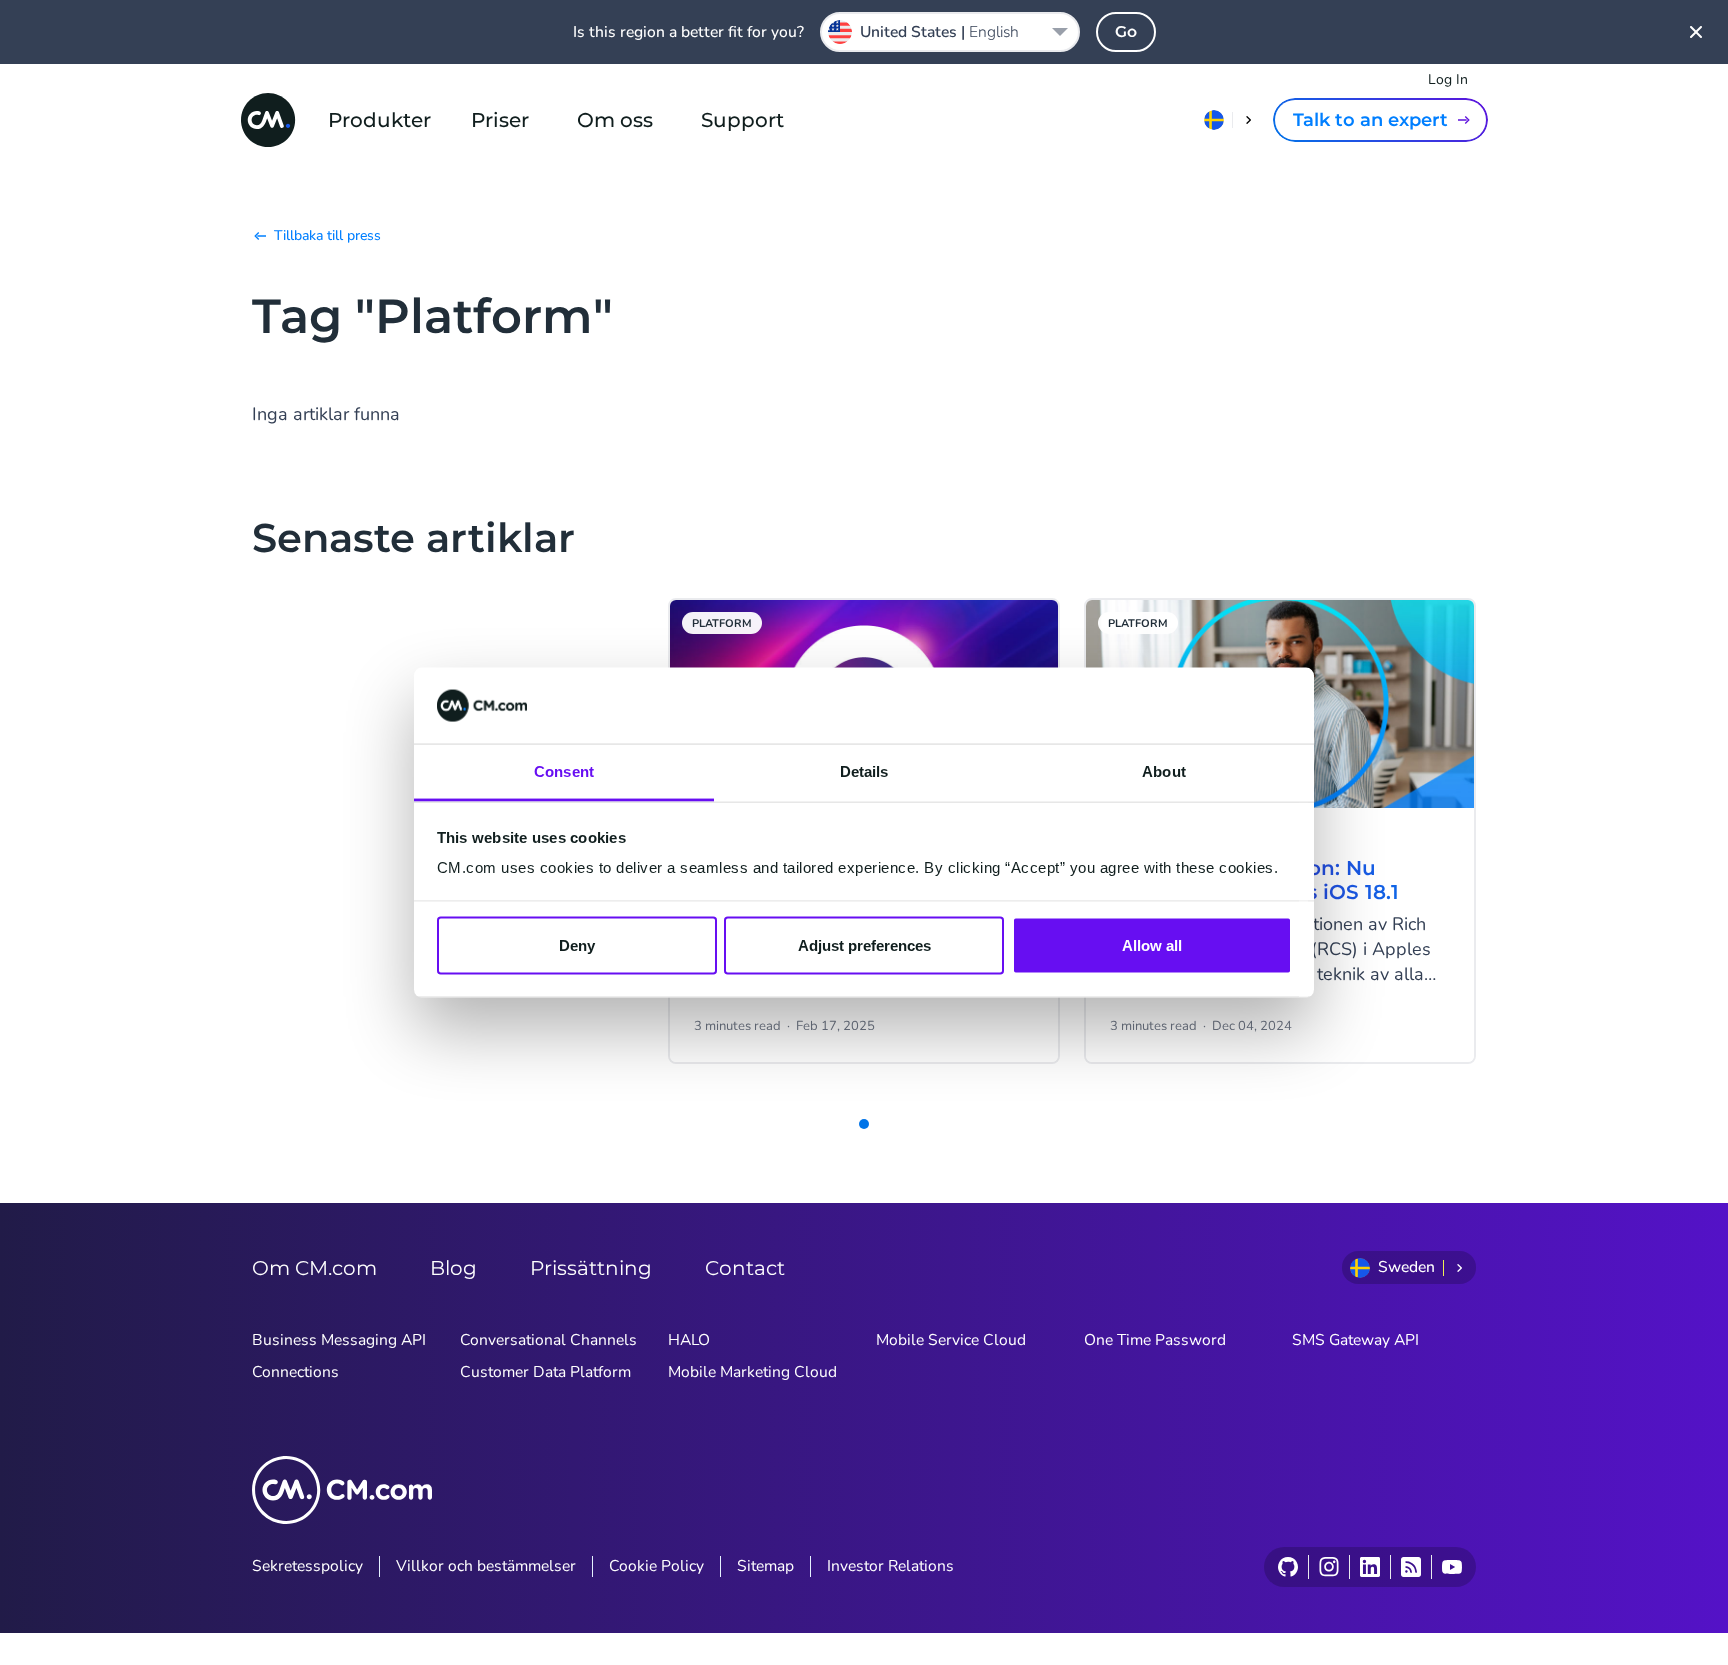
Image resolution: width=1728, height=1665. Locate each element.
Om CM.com (314, 1268)
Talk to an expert (1370, 120)
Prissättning (591, 1268)
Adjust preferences (864, 944)
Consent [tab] (564, 771)
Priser (500, 120)
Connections (295, 1372)
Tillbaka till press (327, 235)
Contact (745, 1268)
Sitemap (765, 1566)
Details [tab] (864, 771)
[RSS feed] (1410, 1567)
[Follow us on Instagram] (1328, 1567)
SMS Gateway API (1355, 1340)
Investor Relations (890, 1566)
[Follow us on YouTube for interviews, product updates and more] (1451, 1567)
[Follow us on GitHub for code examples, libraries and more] (1288, 1567)
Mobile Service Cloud (951, 1340)
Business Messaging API (339, 1340)
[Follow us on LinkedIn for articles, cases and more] (1369, 1567)
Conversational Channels (548, 1340)
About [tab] (1164, 771)
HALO (689, 1340)
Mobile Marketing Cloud (752, 1372)
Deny (577, 944)
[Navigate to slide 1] (864, 1124)
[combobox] (950, 32)
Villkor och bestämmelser (486, 1566)
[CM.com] (268, 120)
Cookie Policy (656, 1566)
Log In (1448, 79)
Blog (453, 1268)
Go (1126, 31)
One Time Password (1155, 1340)
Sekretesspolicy (307, 1566)
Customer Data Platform (545, 1372)
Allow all (1152, 944)
